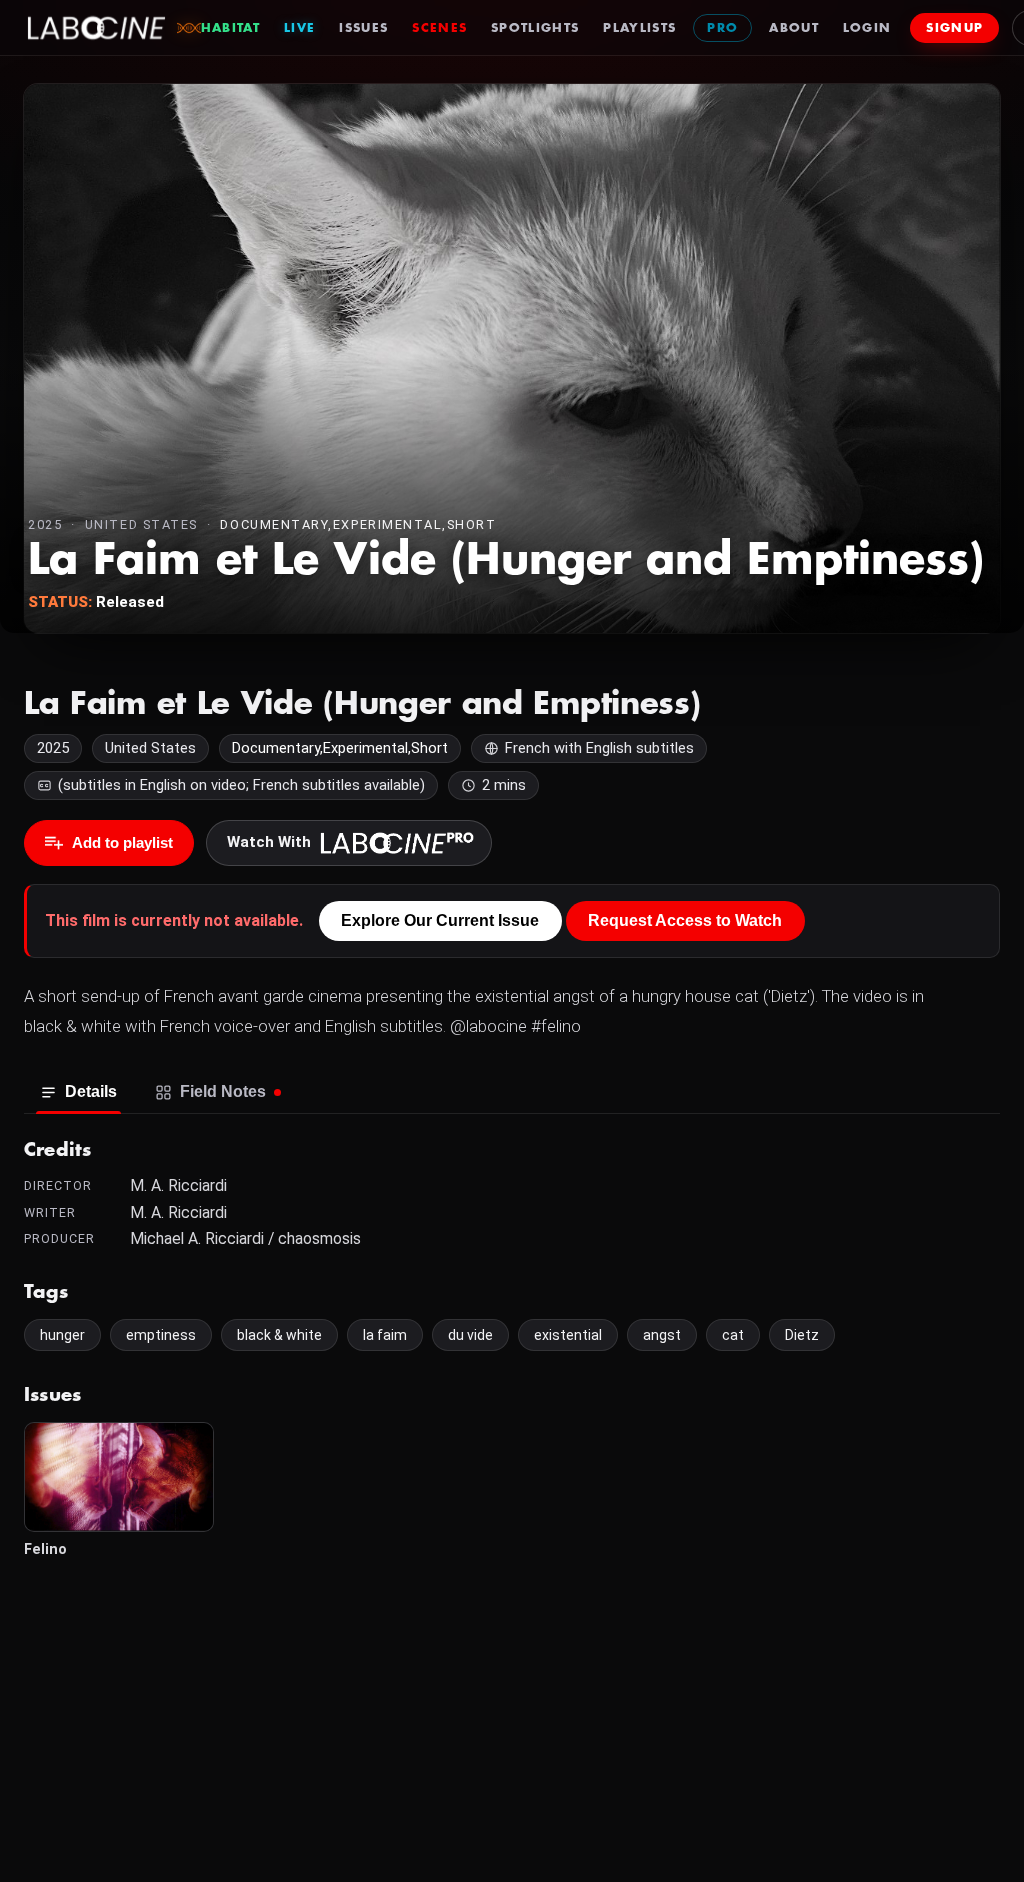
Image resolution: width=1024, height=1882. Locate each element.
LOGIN (867, 28)
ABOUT (794, 28)
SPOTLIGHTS (535, 28)
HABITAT (230, 28)
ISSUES (363, 28)
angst (662, 1335)
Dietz (802, 1335)
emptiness (161, 1335)
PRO (722, 28)
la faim (385, 1335)
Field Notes (223, 1091)
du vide (470, 1335)
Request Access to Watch (685, 920)
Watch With (269, 842)
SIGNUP (954, 28)
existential (568, 1335)
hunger (62, 1335)
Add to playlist (122, 842)
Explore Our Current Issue (440, 920)
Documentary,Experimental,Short (358, 524)
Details (91, 1091)
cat (733, 1335)
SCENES (439, 28)
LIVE (299, 28)
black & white (279, 1335)
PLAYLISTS (639, 28)
